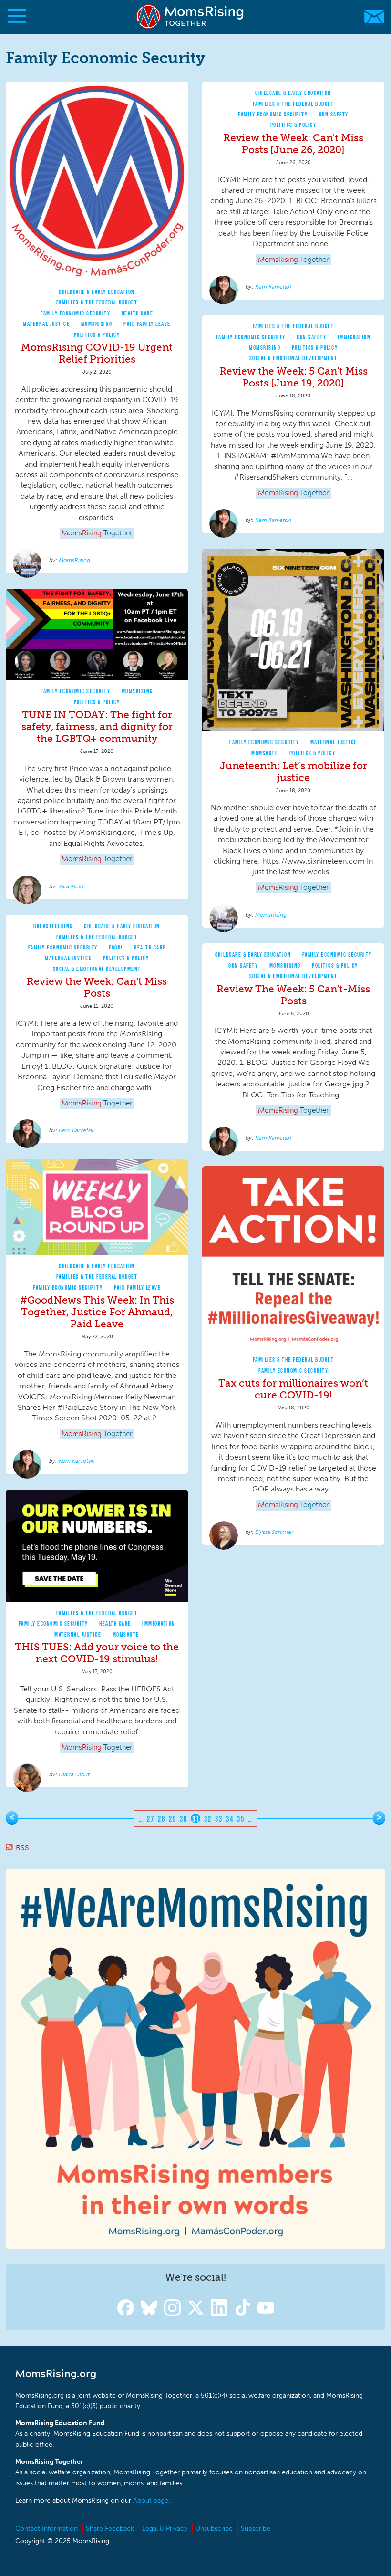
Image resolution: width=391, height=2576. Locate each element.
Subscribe (256, 2529)
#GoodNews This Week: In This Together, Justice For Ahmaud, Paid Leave (97, 1312)
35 (241, 1819)
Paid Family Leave (147, 324)
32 (208, 1819)
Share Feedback (110, 2529)
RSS (22, 1848)
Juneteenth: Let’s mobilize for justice (293, 772)
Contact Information (46, 2529)
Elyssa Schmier (274, 1532)
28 (161, 1819)
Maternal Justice (46, 324)
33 (219, 1819)
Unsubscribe (214, 2529)
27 (150, 1819)
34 (230, 1819)
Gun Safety (334, 114)
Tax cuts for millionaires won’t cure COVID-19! (293, 1389)
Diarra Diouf (74, 1774)
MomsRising (97, 324)
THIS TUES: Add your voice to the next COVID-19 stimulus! (97, 1653)
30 (183, 1819)
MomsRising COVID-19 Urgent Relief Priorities (97, 353)
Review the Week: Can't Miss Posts (97, 987)
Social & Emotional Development (293, 358)
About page (151, 2500)
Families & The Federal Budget (97, 302)
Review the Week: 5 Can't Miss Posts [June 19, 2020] (293, 377)
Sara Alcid (71, 886)
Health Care (138, 313)
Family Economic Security (75, 313)
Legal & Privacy (165, 2529)
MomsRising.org (191, 16)
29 (172, 1819)
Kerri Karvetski (273, 287)
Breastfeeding (53, 926)
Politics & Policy (97, 335)
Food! (116, 947)
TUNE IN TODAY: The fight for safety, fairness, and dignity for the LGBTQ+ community (97, 726)
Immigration (354, 337)
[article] (97, 328)
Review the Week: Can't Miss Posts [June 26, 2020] (293, 144)
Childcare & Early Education (97, 292)
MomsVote (265, 753)
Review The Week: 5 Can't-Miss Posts (293, 995)
